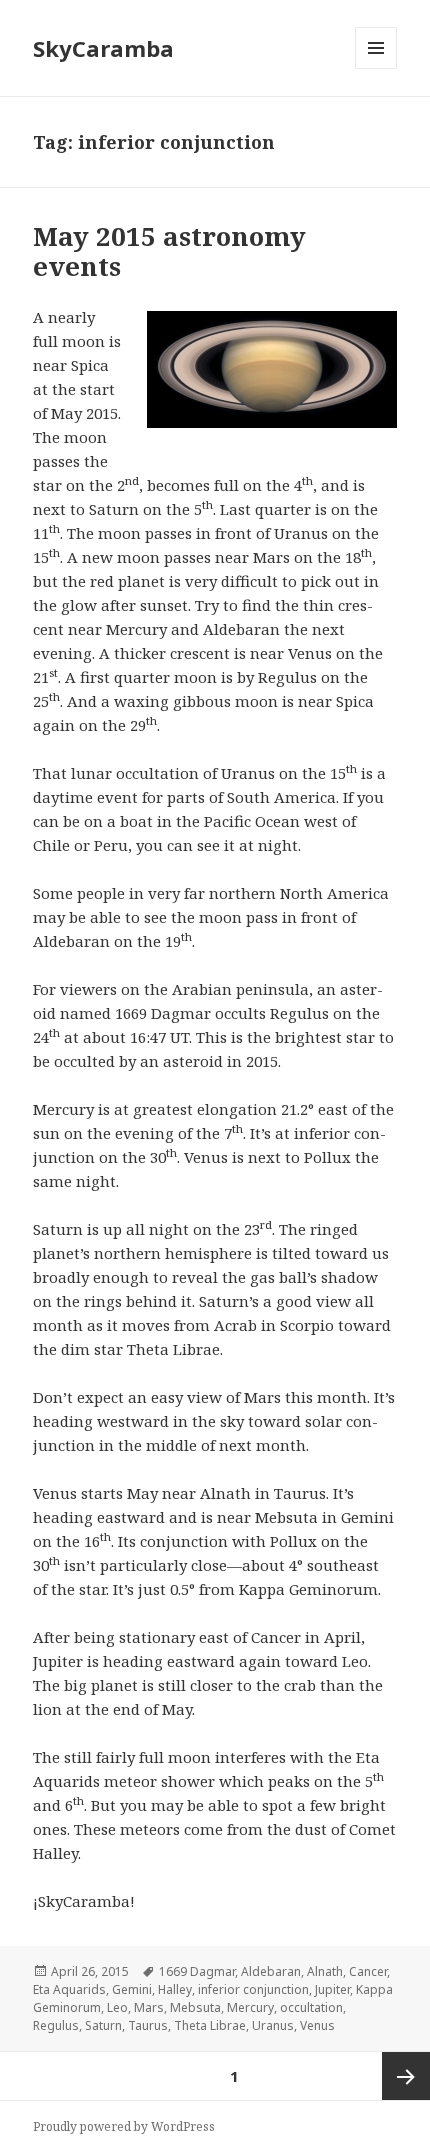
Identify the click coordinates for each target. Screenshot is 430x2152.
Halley (175, 1989)
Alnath (325, 1971)
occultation (311, 2007)
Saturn (103, 2025)
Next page (406, 2076)
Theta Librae (210, 2025)
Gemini (132, 1989)
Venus (317, 2025)
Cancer (368, 1971)
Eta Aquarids (69, 1989)
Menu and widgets (376, 68)
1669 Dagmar (197, 1971)
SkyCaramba (103, 48)
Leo (117, 2007)
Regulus (56, 2025)
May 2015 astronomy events (169, 251)
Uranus (273, 2025)
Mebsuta (195, 2007)
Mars (149, 2007)
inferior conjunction (253, 1989)
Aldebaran (271, 1971)
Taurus (148, 2025)
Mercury (250, 2007)
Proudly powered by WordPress (124, 2126)
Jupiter (332, 1989)
